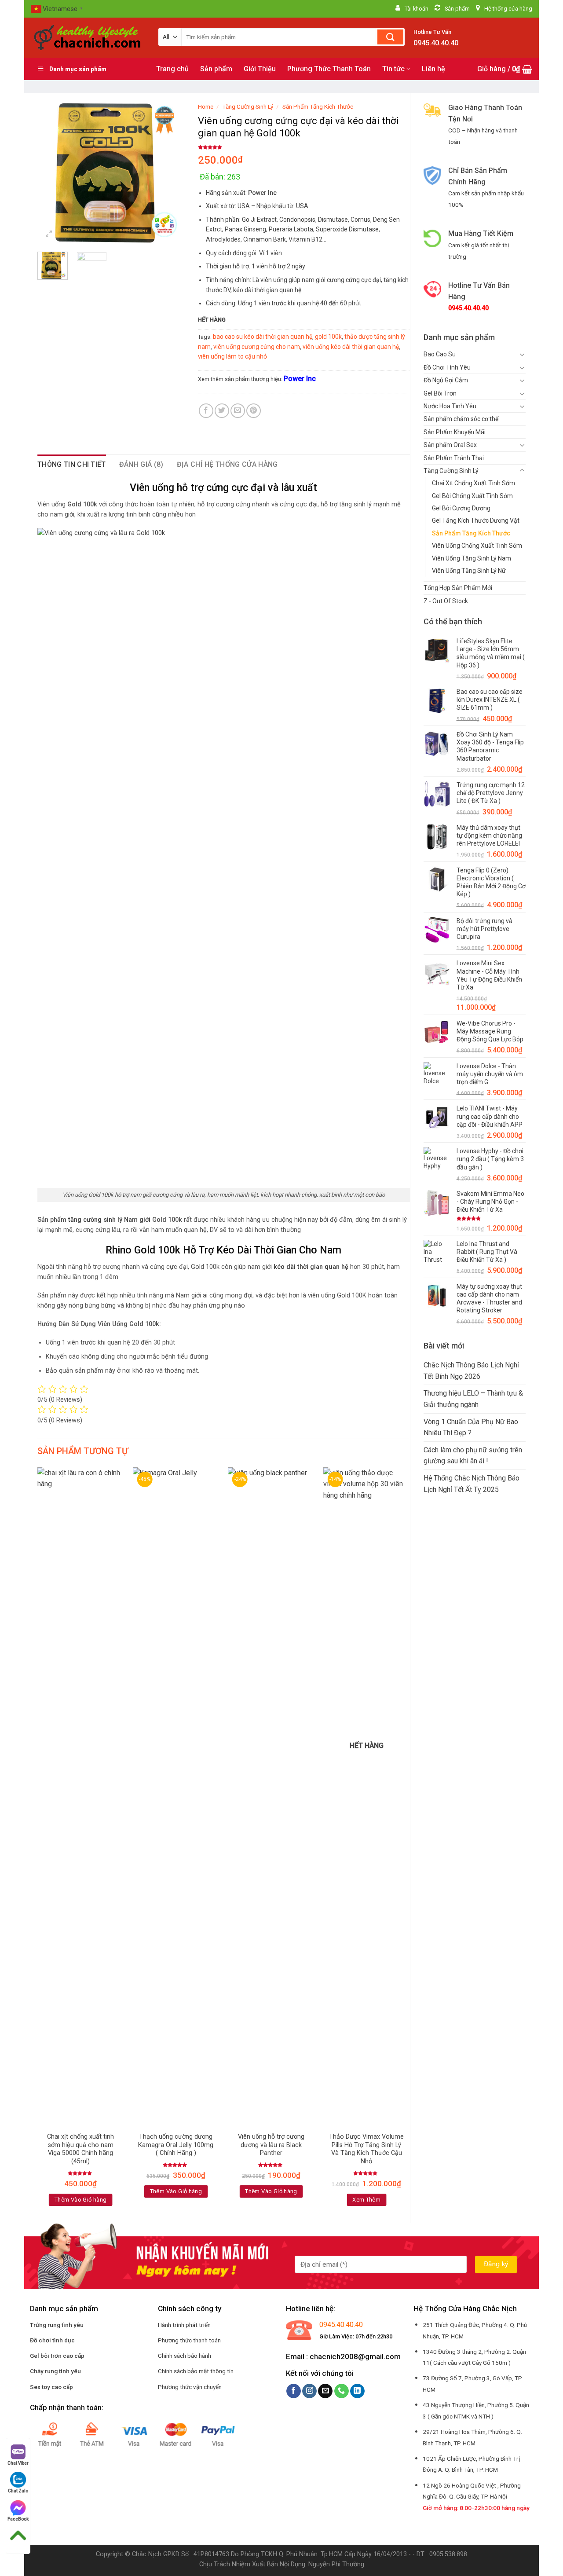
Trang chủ (172, 69)
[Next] (171, 171)
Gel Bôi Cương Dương (461, 508)
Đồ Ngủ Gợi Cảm (446, 380)
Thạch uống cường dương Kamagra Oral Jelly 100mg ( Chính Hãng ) (176, 2145)
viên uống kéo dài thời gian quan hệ (351, 347)
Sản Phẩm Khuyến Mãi (455, 432)
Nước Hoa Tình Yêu (450, 406)
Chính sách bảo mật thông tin (196, 2371)
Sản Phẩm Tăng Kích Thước (471, 533)
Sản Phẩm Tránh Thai (454, 458)
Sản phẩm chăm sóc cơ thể (461, 419)
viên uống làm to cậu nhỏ (232, 356)
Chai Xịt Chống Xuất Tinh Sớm (473, 483)
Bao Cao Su (440, 354)
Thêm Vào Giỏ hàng (81, 2200)
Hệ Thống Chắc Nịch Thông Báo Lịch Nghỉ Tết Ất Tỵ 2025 (472, 1484)
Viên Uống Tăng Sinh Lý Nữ (469, 571)
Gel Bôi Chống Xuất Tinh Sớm (472, 496)
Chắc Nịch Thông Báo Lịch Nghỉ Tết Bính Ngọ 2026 (471, 1371)
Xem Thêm (366, 2200)
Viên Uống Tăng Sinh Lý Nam (472, 558)
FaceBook (18, 2519)
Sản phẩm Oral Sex (450, 445)
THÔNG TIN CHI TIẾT (72, 464)
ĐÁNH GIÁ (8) (141, 464)
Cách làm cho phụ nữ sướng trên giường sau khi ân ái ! (473, 1456)
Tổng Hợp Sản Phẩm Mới (458, 588)
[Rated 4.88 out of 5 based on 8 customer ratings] (304, 147)
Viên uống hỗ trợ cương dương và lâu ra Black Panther (271, 2145)
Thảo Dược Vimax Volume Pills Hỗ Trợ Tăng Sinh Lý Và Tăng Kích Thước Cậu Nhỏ (366, 2149)
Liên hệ (433, 69)
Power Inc (300, 379)
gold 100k (328, 337)
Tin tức (393, 69)
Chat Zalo (18, 2491)
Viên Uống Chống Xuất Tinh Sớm (477, 546)
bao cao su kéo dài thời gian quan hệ (263, 337)
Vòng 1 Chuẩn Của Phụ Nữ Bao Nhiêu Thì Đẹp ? (471, 1427)
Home (206, 106)
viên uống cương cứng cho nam (257, 347)
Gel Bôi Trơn (440, 393)
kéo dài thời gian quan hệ (311, 1267)
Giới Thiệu (260, 69)
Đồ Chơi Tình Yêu (447, 367)
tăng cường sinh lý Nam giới (109, 1220)
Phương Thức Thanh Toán (329, 69)
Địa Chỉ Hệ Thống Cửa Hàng (227, 464)
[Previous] (51, 171)
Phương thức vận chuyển (190, 2387)
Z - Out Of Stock (446, 601)
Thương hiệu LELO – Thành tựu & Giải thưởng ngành (473, 1399)
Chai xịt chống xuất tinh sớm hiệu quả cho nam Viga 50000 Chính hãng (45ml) (80, 2149)
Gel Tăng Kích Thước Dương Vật (476, 520)
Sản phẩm (216, 69)
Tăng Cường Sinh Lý (451, 471)
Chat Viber (18, 2463)
